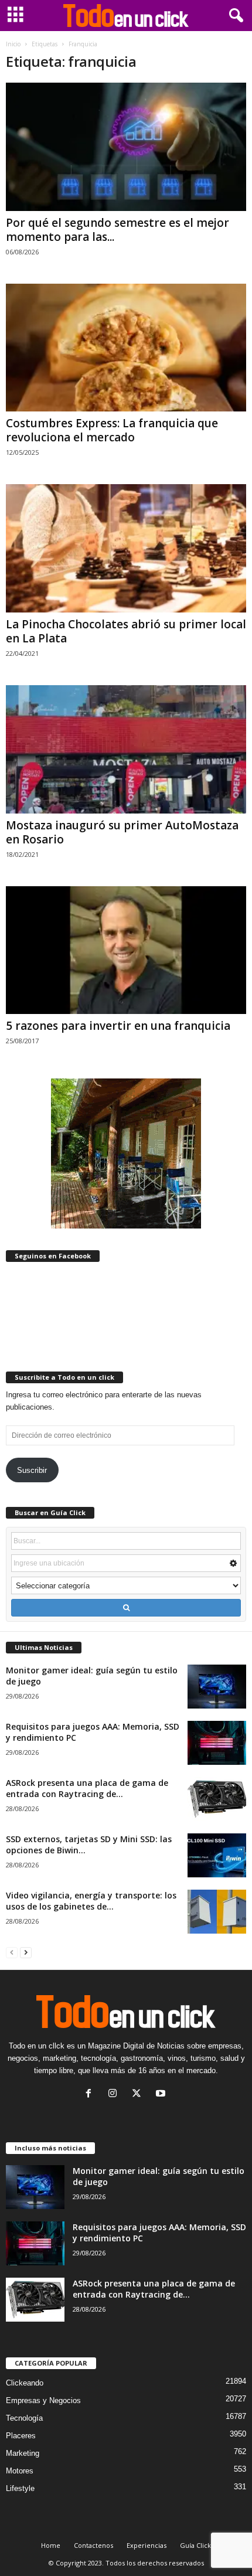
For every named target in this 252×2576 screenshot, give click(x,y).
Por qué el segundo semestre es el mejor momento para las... (118, 230)
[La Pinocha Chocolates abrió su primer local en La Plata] (126, 548)
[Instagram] (115, 2095)
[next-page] (26, 1952)
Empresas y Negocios (43, 2400)
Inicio (13, 44)
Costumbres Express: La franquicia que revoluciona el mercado (112, 430)
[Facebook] (91, 2095)
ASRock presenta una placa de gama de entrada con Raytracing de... (87, 1788)
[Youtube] (162, 2095)
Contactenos (93, 2545)
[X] (139, 2095)
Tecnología (24, 2418)
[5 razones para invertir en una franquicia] (126, 950)
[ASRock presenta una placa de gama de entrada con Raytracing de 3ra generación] (217, 1799)
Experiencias (147, 2545)
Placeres (21, 2436)
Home (51, 2545)
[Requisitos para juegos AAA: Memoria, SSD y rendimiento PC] (217, 1743)
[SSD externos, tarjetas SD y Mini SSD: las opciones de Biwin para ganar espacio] (217, 1855)
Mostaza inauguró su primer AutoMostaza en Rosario (122, 832)
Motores (20, 2471)
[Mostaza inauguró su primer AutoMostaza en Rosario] (126, 749)
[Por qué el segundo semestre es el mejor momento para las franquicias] (126, 147)
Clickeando (25, 2383)
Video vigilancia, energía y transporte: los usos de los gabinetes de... (91, 1901)
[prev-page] (12, 1952)
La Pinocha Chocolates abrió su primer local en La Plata (126, 631)
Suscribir (32, 1470)
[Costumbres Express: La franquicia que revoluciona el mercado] (126, 348)
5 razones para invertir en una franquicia (118, 1026)
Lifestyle (20, 2488)
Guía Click (195, 2545)
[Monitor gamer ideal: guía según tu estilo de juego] (217, 1687)
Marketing (23, 2453)
